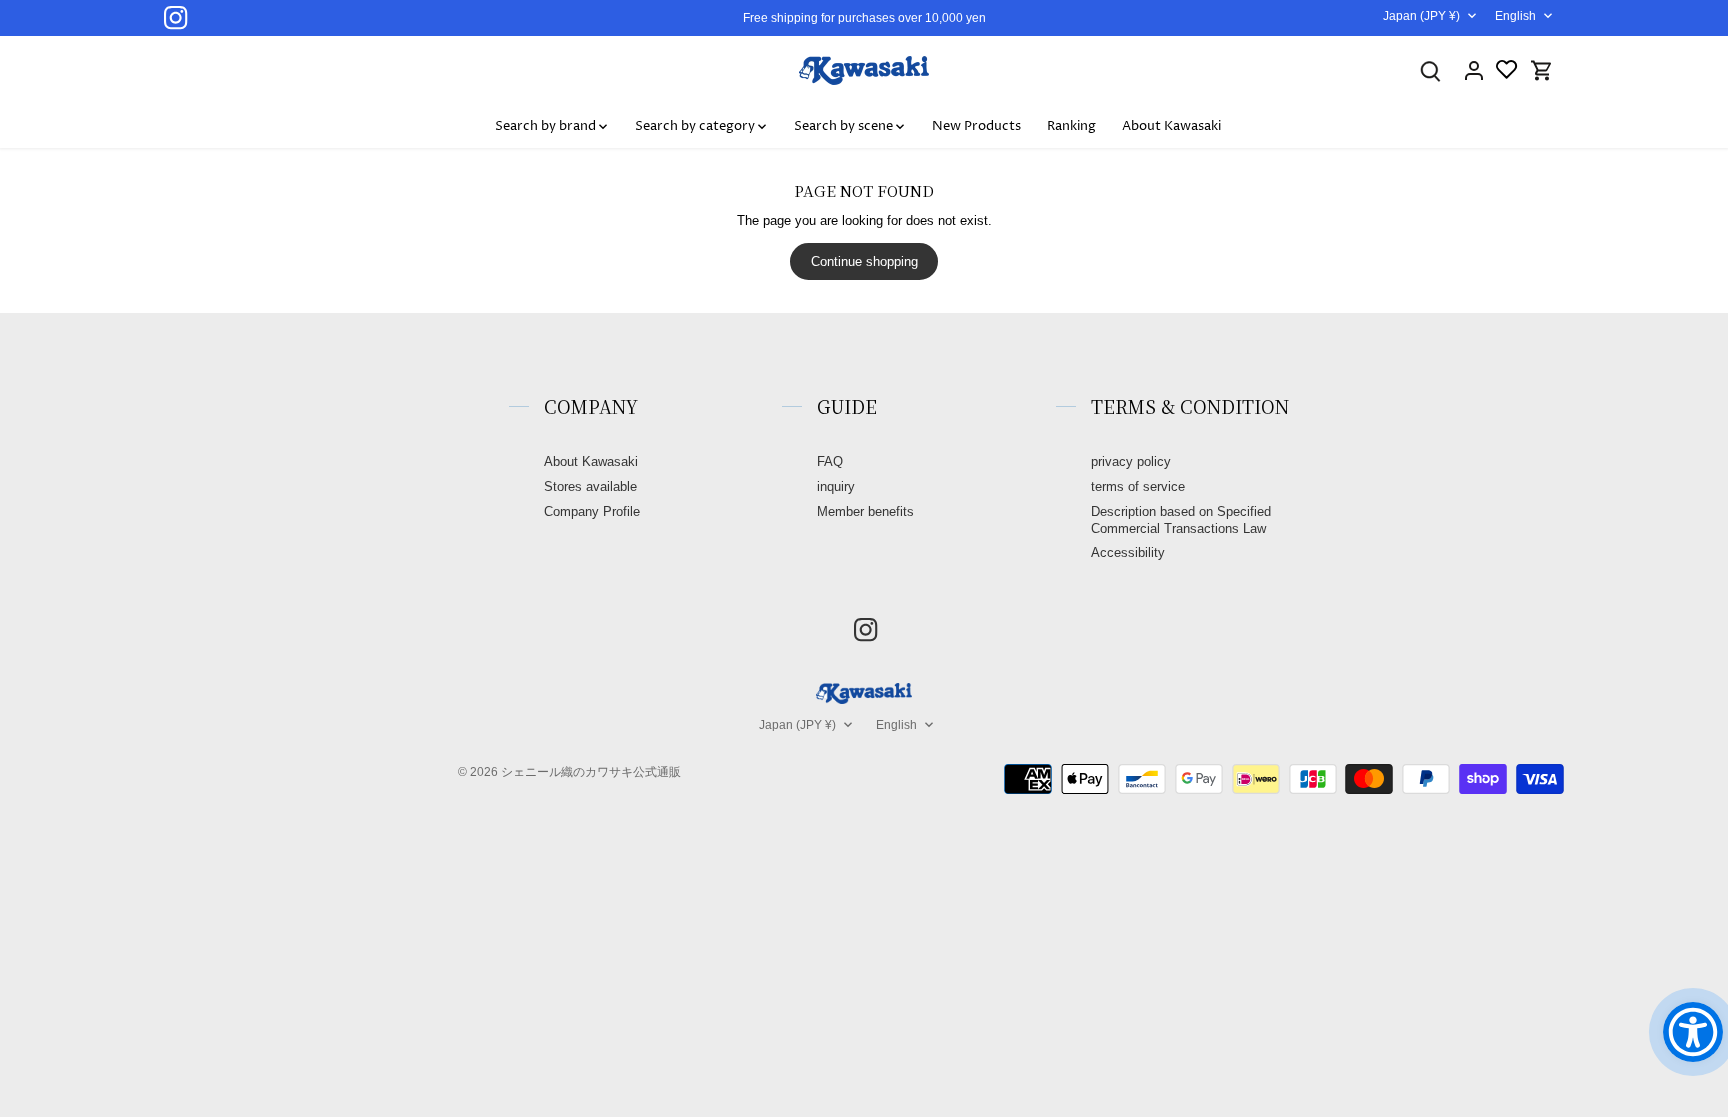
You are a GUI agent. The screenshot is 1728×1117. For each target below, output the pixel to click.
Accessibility (1128, 552)
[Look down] (1430, 70)
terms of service (1138, 486)
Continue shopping (864, 261)
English (1515, 16)
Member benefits (865, 511)
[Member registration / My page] (1474, 70)
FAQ (830, 461)
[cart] (1542, 70)
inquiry (836, 486)
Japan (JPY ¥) (1421, 16)
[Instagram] (175, 17)
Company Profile (592, 511)
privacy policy (1131, 461)
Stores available (590, 486)
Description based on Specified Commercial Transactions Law (1181, 520)
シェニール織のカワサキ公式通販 (591, 771)
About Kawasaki (591, 461)
